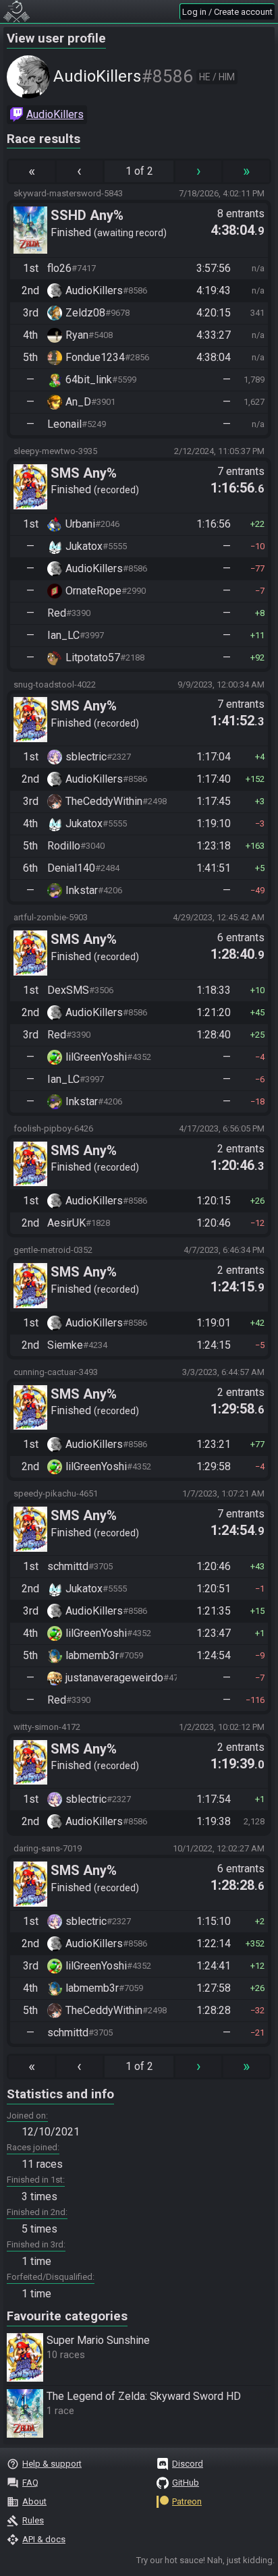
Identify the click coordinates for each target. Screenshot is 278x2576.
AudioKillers (55, 114)
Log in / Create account (227, 12)
